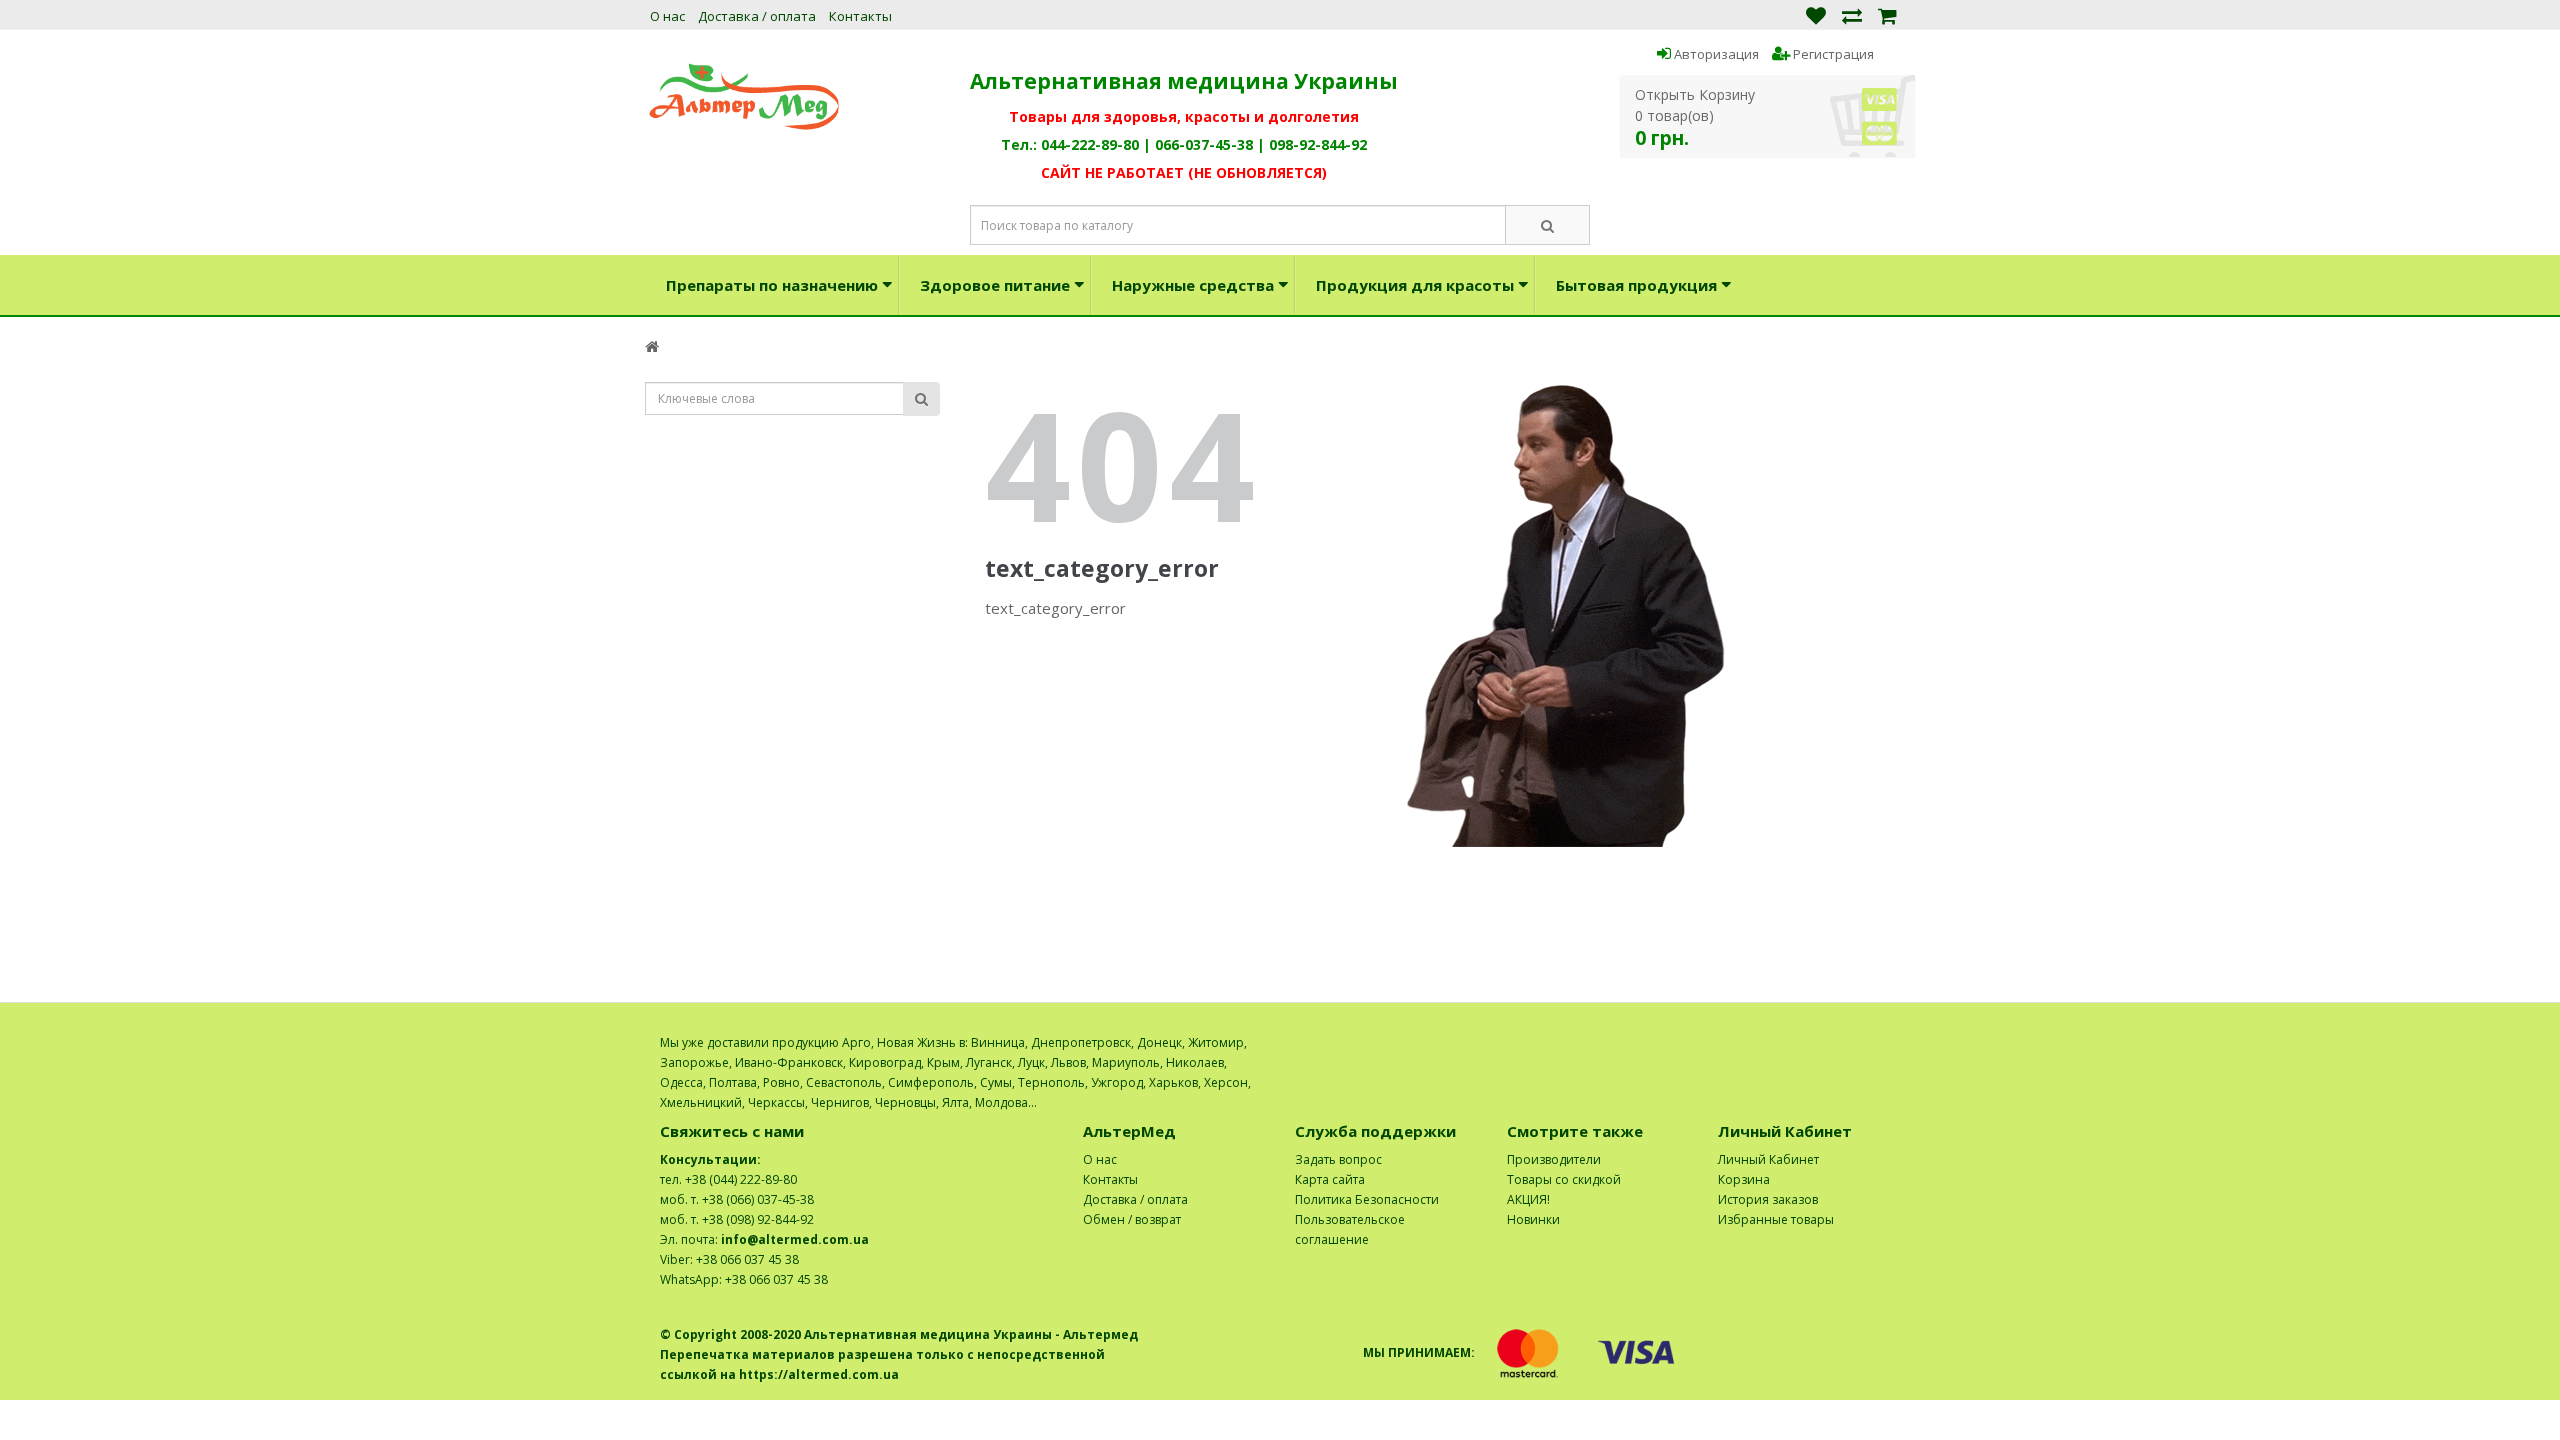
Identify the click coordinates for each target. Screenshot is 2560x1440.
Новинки (1533, 1219)
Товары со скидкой (1564, 1179)
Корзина (1744, 1179)
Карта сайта (1330, 1179)
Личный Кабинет (1768, 1159)
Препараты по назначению (772, 285)
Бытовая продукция (1636, 285)
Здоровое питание (995, 285)
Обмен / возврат (1132, 1219)
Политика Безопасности (1367, 1199)
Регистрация (1832, 54)
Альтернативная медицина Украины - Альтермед (971, 1334)
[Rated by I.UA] (1856, 1042)
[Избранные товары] (1816, 14)
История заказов (1768, 1199)
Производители (1554, 1159)
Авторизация (1715, 54)
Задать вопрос (1338, 1159)
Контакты (860, 16)
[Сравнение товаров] (1852, 14)
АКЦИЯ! (1528, 1199)
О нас (667, 16)
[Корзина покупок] (1887, 14)
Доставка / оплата (757, 16)
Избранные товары (1776, 1219)
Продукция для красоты (1415, 285)
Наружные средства (1193, 285)
